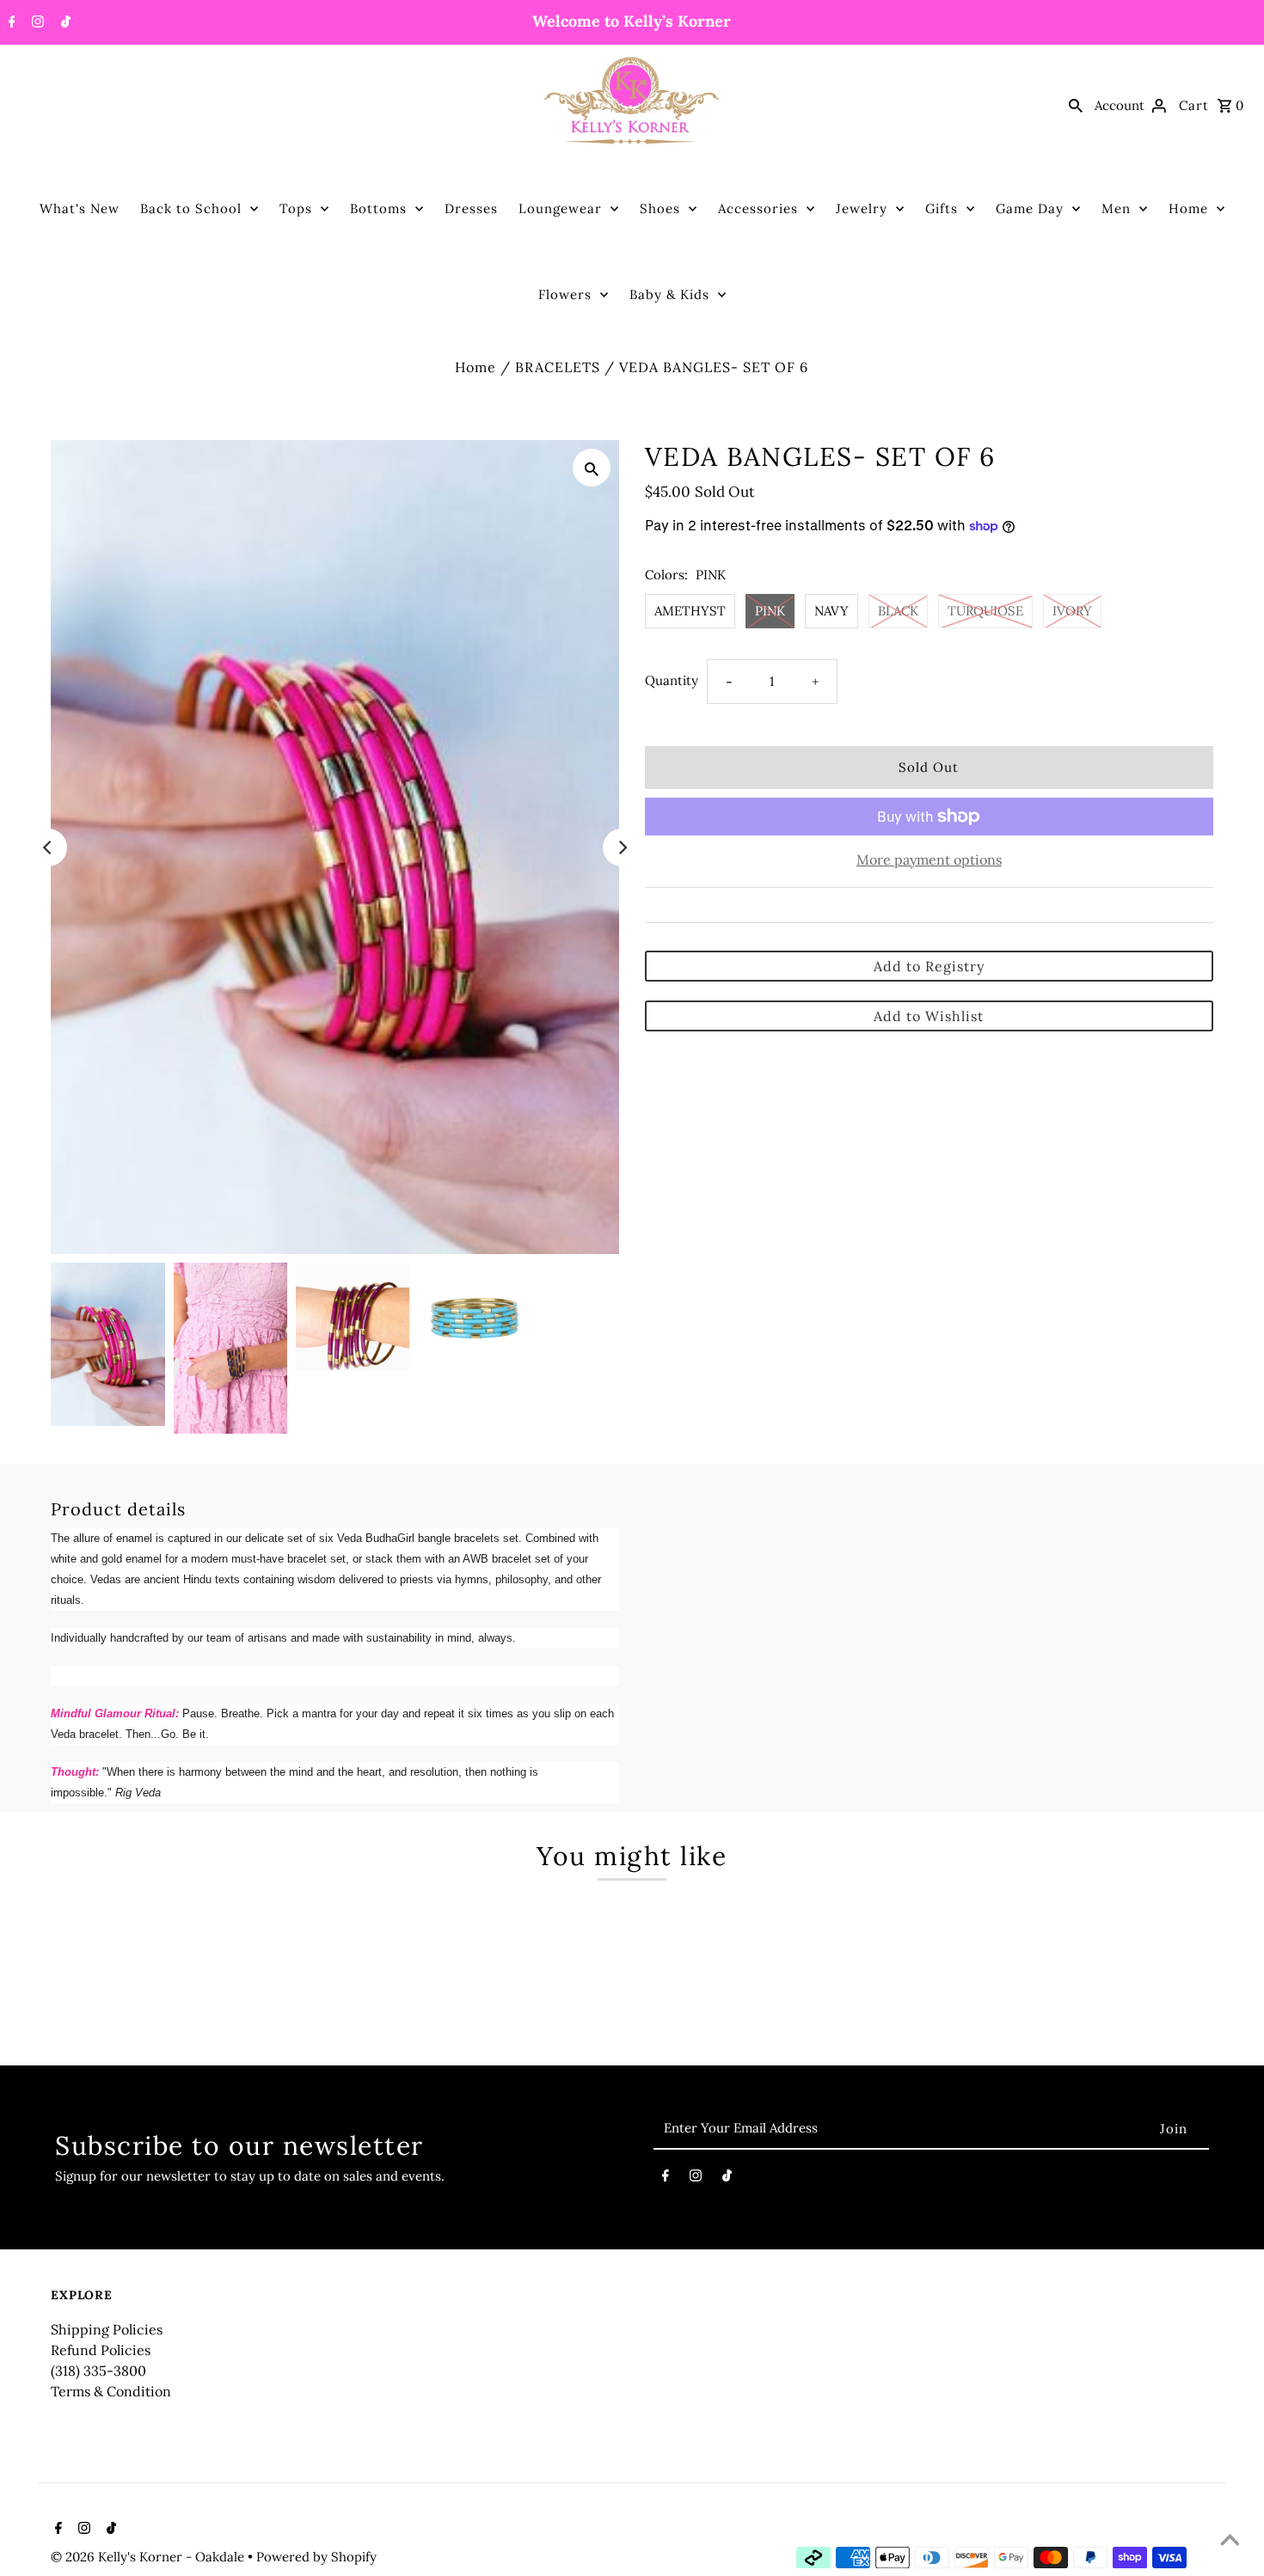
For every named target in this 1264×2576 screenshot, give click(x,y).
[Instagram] (36, 23)
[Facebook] (10, 23)
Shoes (660, 208)
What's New (80, 208)
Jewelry (862, 208)
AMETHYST (690, 611)
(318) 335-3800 (98, 2371)
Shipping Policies (107, 2329)
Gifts (942, 208)
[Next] (622, 847)
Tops (296, 208)
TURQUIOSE (985, 611)
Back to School (191, 208)
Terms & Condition (111, 2391)
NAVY (831, 611)
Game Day (1030, 208)
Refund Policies (101, 2350)
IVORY (1072, 611)
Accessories (758, 208)
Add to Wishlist (929, 1016)
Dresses (471, 208)
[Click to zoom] (592, 468)
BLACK (898, 611)
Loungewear (560, 208)
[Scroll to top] (1230, 2542)
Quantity (672, 680)
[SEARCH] (1076, 105)
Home (1188, 208)
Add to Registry (929, 966)
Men (1116, 208)
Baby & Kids (669, 294)
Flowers (565, 294)
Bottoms (378, 208)
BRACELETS (558, 367)
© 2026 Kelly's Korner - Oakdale (149, 2557)
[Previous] (48, 847)
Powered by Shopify (316, 2557)
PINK (770, 611)
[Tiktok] (64, 23)
